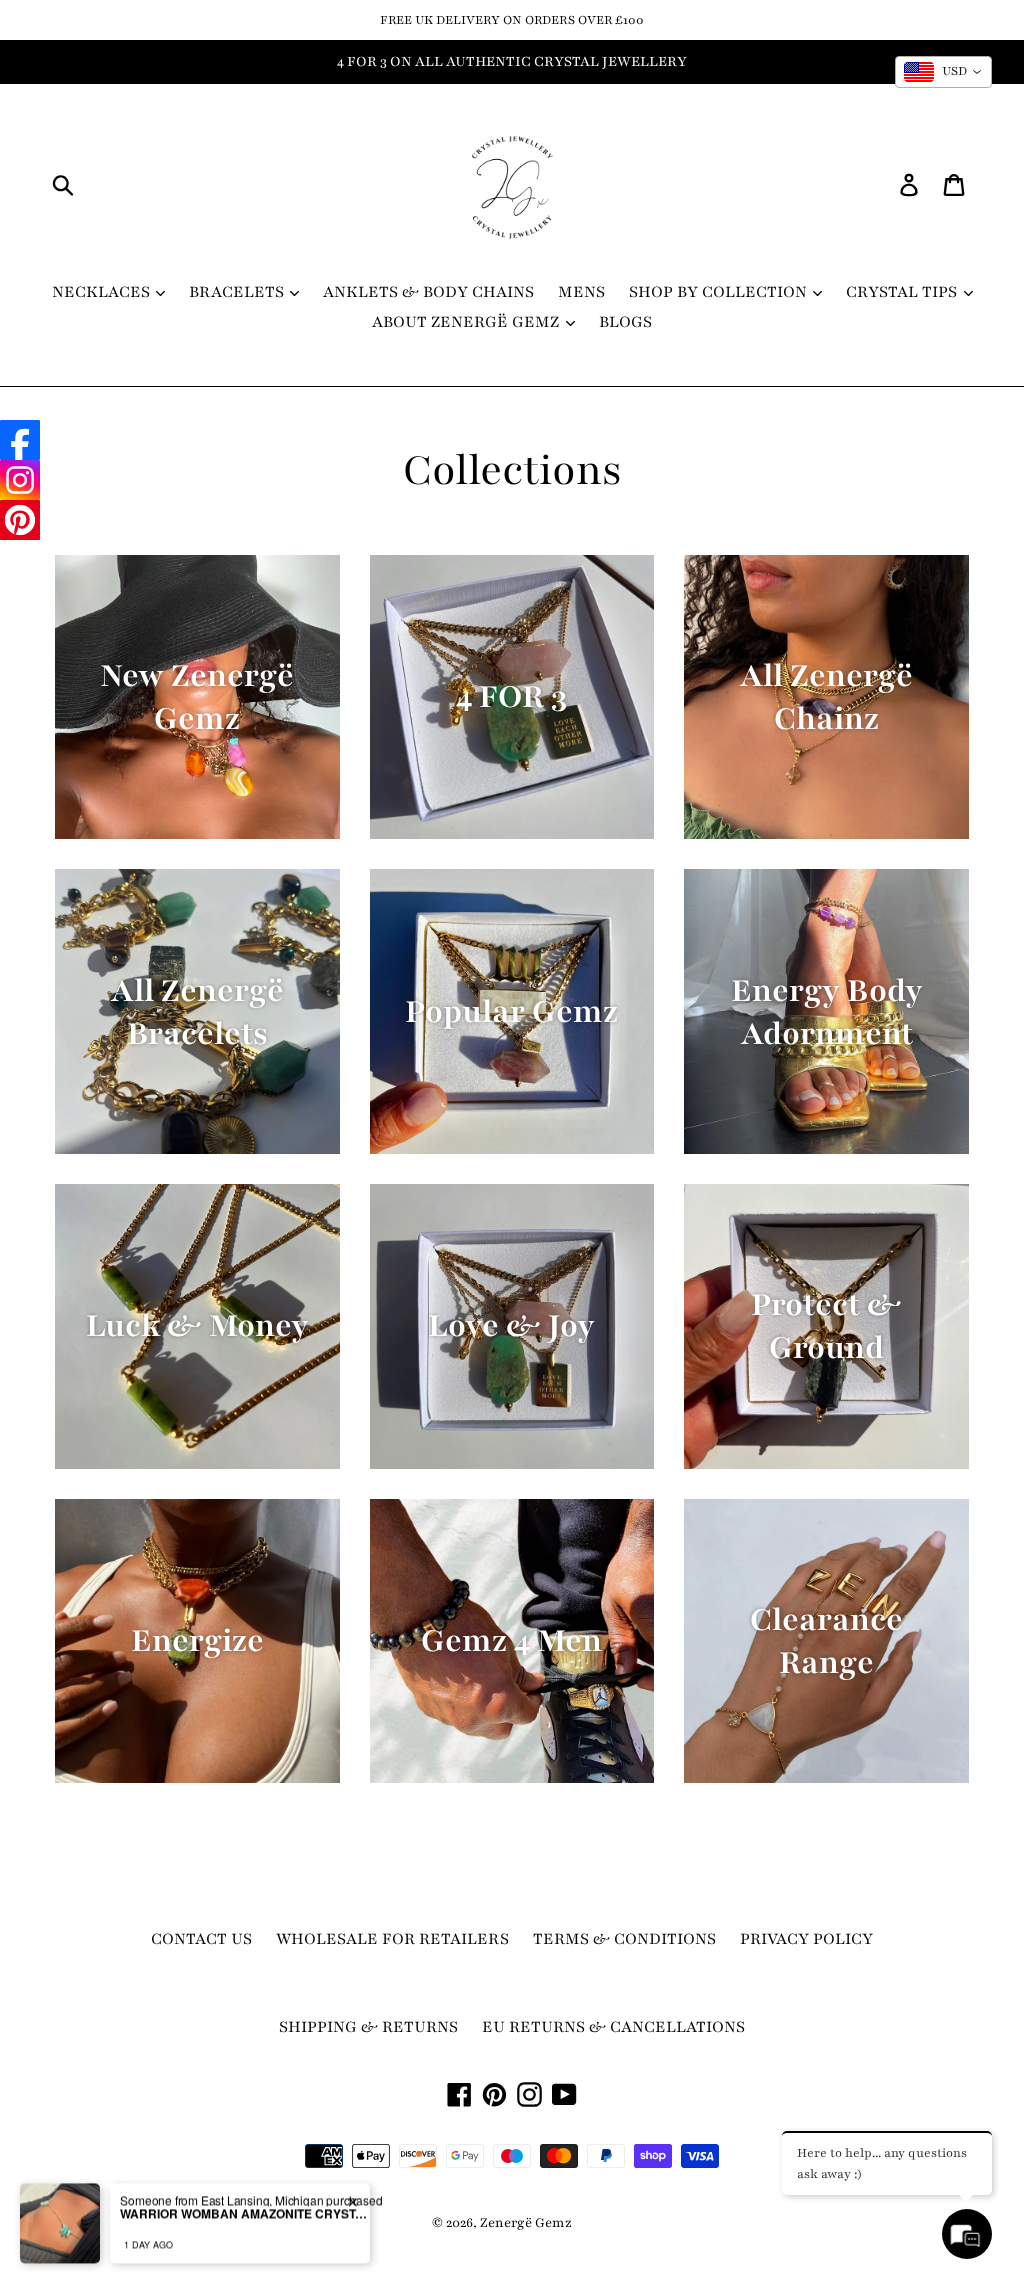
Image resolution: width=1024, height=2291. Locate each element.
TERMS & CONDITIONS (624, 1939)
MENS (581, 292)
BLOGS (625, 322)
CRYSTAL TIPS (903, 292)
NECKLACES (103, 292)
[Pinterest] (20, 520)
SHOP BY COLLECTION (720, 292)
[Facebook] (20, 440)
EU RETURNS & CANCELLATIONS (613, 2027)
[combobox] (943, 72)
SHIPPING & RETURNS (368, 2027)
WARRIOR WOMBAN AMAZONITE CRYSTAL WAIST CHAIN (245, 2154)
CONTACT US (201, 1939)
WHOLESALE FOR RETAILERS (392, 1939)
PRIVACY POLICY (806, 1939)
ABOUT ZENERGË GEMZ (467, 322)
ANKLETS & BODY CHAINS (428, 292)
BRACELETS (238, 292)
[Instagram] (20, 480)
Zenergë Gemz (526, 2223)
